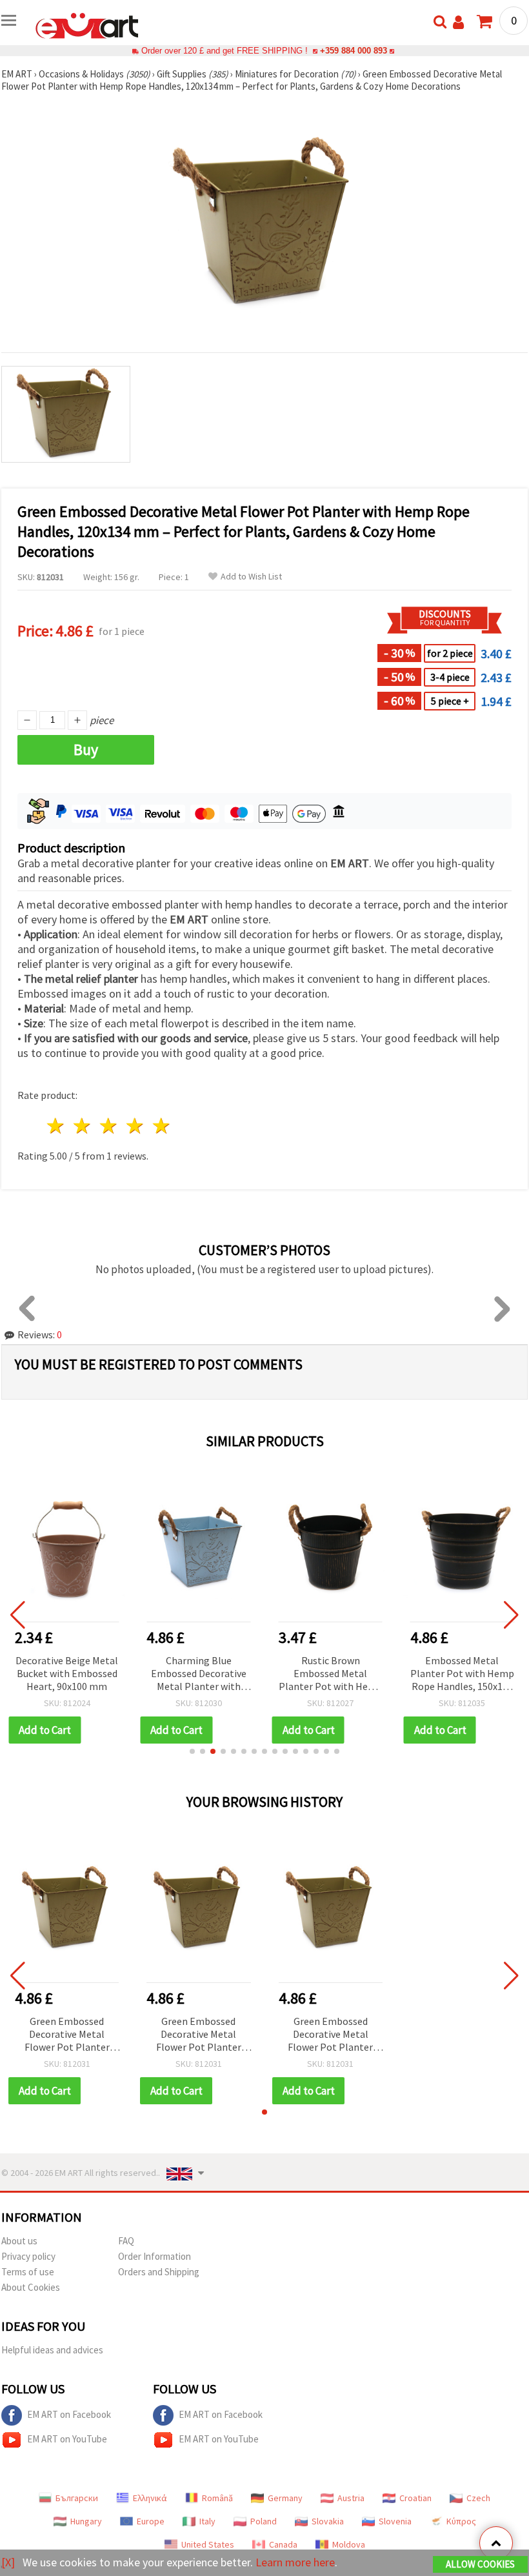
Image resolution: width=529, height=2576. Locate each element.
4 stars (135, 1126)
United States (208, 2544)
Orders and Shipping (159, 2272)
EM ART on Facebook (69, 2414)
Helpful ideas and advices (52, 2350)
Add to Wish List (251, 577)
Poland (264, 2521)
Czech (478, 2498)
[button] (192, 1751)
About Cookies (31, 2287)
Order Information (155, 2256)
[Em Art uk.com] (87, 25)
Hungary (86, 2521)
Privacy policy (28, 2256)
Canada (283, 2544)
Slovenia (395, 2521)
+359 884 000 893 (354, 51)
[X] (8, 2562)
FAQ (126, 2241)
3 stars (109, 1126)
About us (19, 2241)
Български (77, 2498)
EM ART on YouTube (67, 2439)
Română (217, 2498)
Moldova (349, 2544)
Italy (207, 2521)
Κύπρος (461, 2521)
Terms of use (28, 2272)
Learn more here (295, 2562)
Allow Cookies (480, 2564)
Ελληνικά (150, 2498)
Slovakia (328, 2521)
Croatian (415, 2498)
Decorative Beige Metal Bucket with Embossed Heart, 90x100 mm (67, 1673)
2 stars (83, 1126)
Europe (151, 2521)
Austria (351, 2498)
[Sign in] (458, 22)
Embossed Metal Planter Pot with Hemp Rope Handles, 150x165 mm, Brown (462, 1674)
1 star (56, 1126)
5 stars (162, 1126)
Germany (285, 2498)
